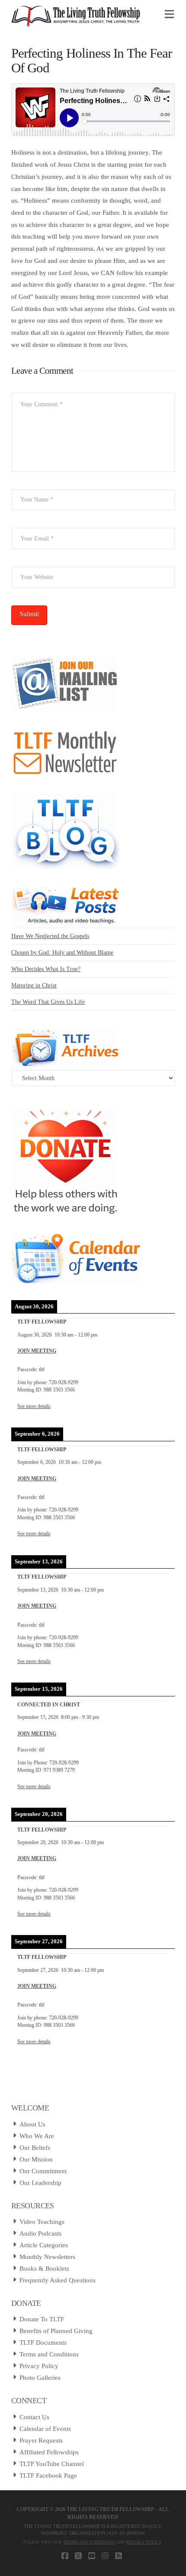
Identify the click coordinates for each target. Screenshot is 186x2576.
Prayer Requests (41, 2440)
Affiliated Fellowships (49, 2452)
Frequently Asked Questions (58, 2280)
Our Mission (36, 2159)
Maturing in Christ (34, 985)
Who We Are (37, 2136)
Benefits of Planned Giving (56, 2331)
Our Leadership (40, 2183)
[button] (169, 15)
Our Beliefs (35, 2148)
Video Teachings (42, 2222)
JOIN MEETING (37, 1351)
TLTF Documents (43, 2343)
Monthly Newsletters (47, 2257)
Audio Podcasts (40, 2233)
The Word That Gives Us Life (48, 1002)
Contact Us (34, 2417)
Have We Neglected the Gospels (50, 936)
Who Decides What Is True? (46, 969)
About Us (32, 2124)
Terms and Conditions (49, 2354)
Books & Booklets (44, 2269)
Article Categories (44, 2245)
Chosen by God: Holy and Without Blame (62, 953)
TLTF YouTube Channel (52, 2464)
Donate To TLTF (42, 2319)
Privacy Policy (39, 2366)
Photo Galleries (40, 2378)
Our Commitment (43, 2171)
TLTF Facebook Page (48, 2476)
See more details (34, 1406)
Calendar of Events (45, 2429)
